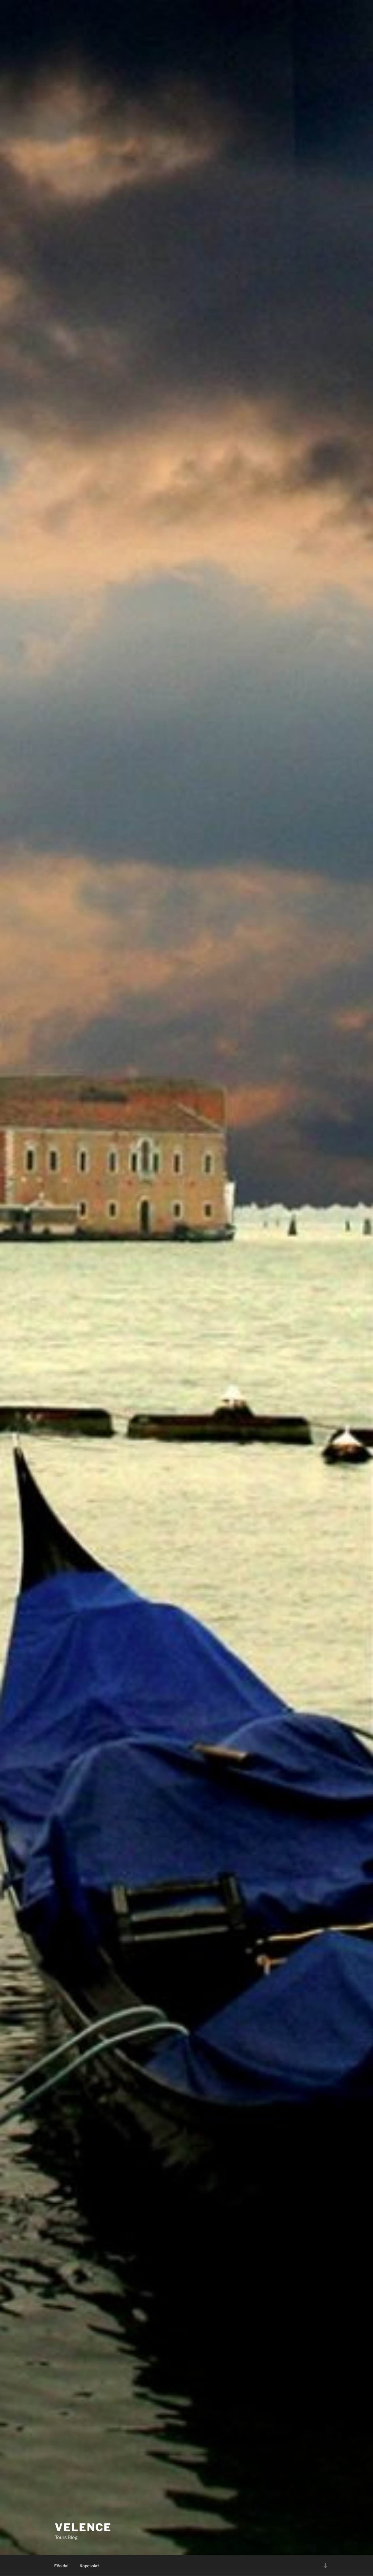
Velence (83, 2527)
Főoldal (61, 2566)
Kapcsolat (89, 2566)
